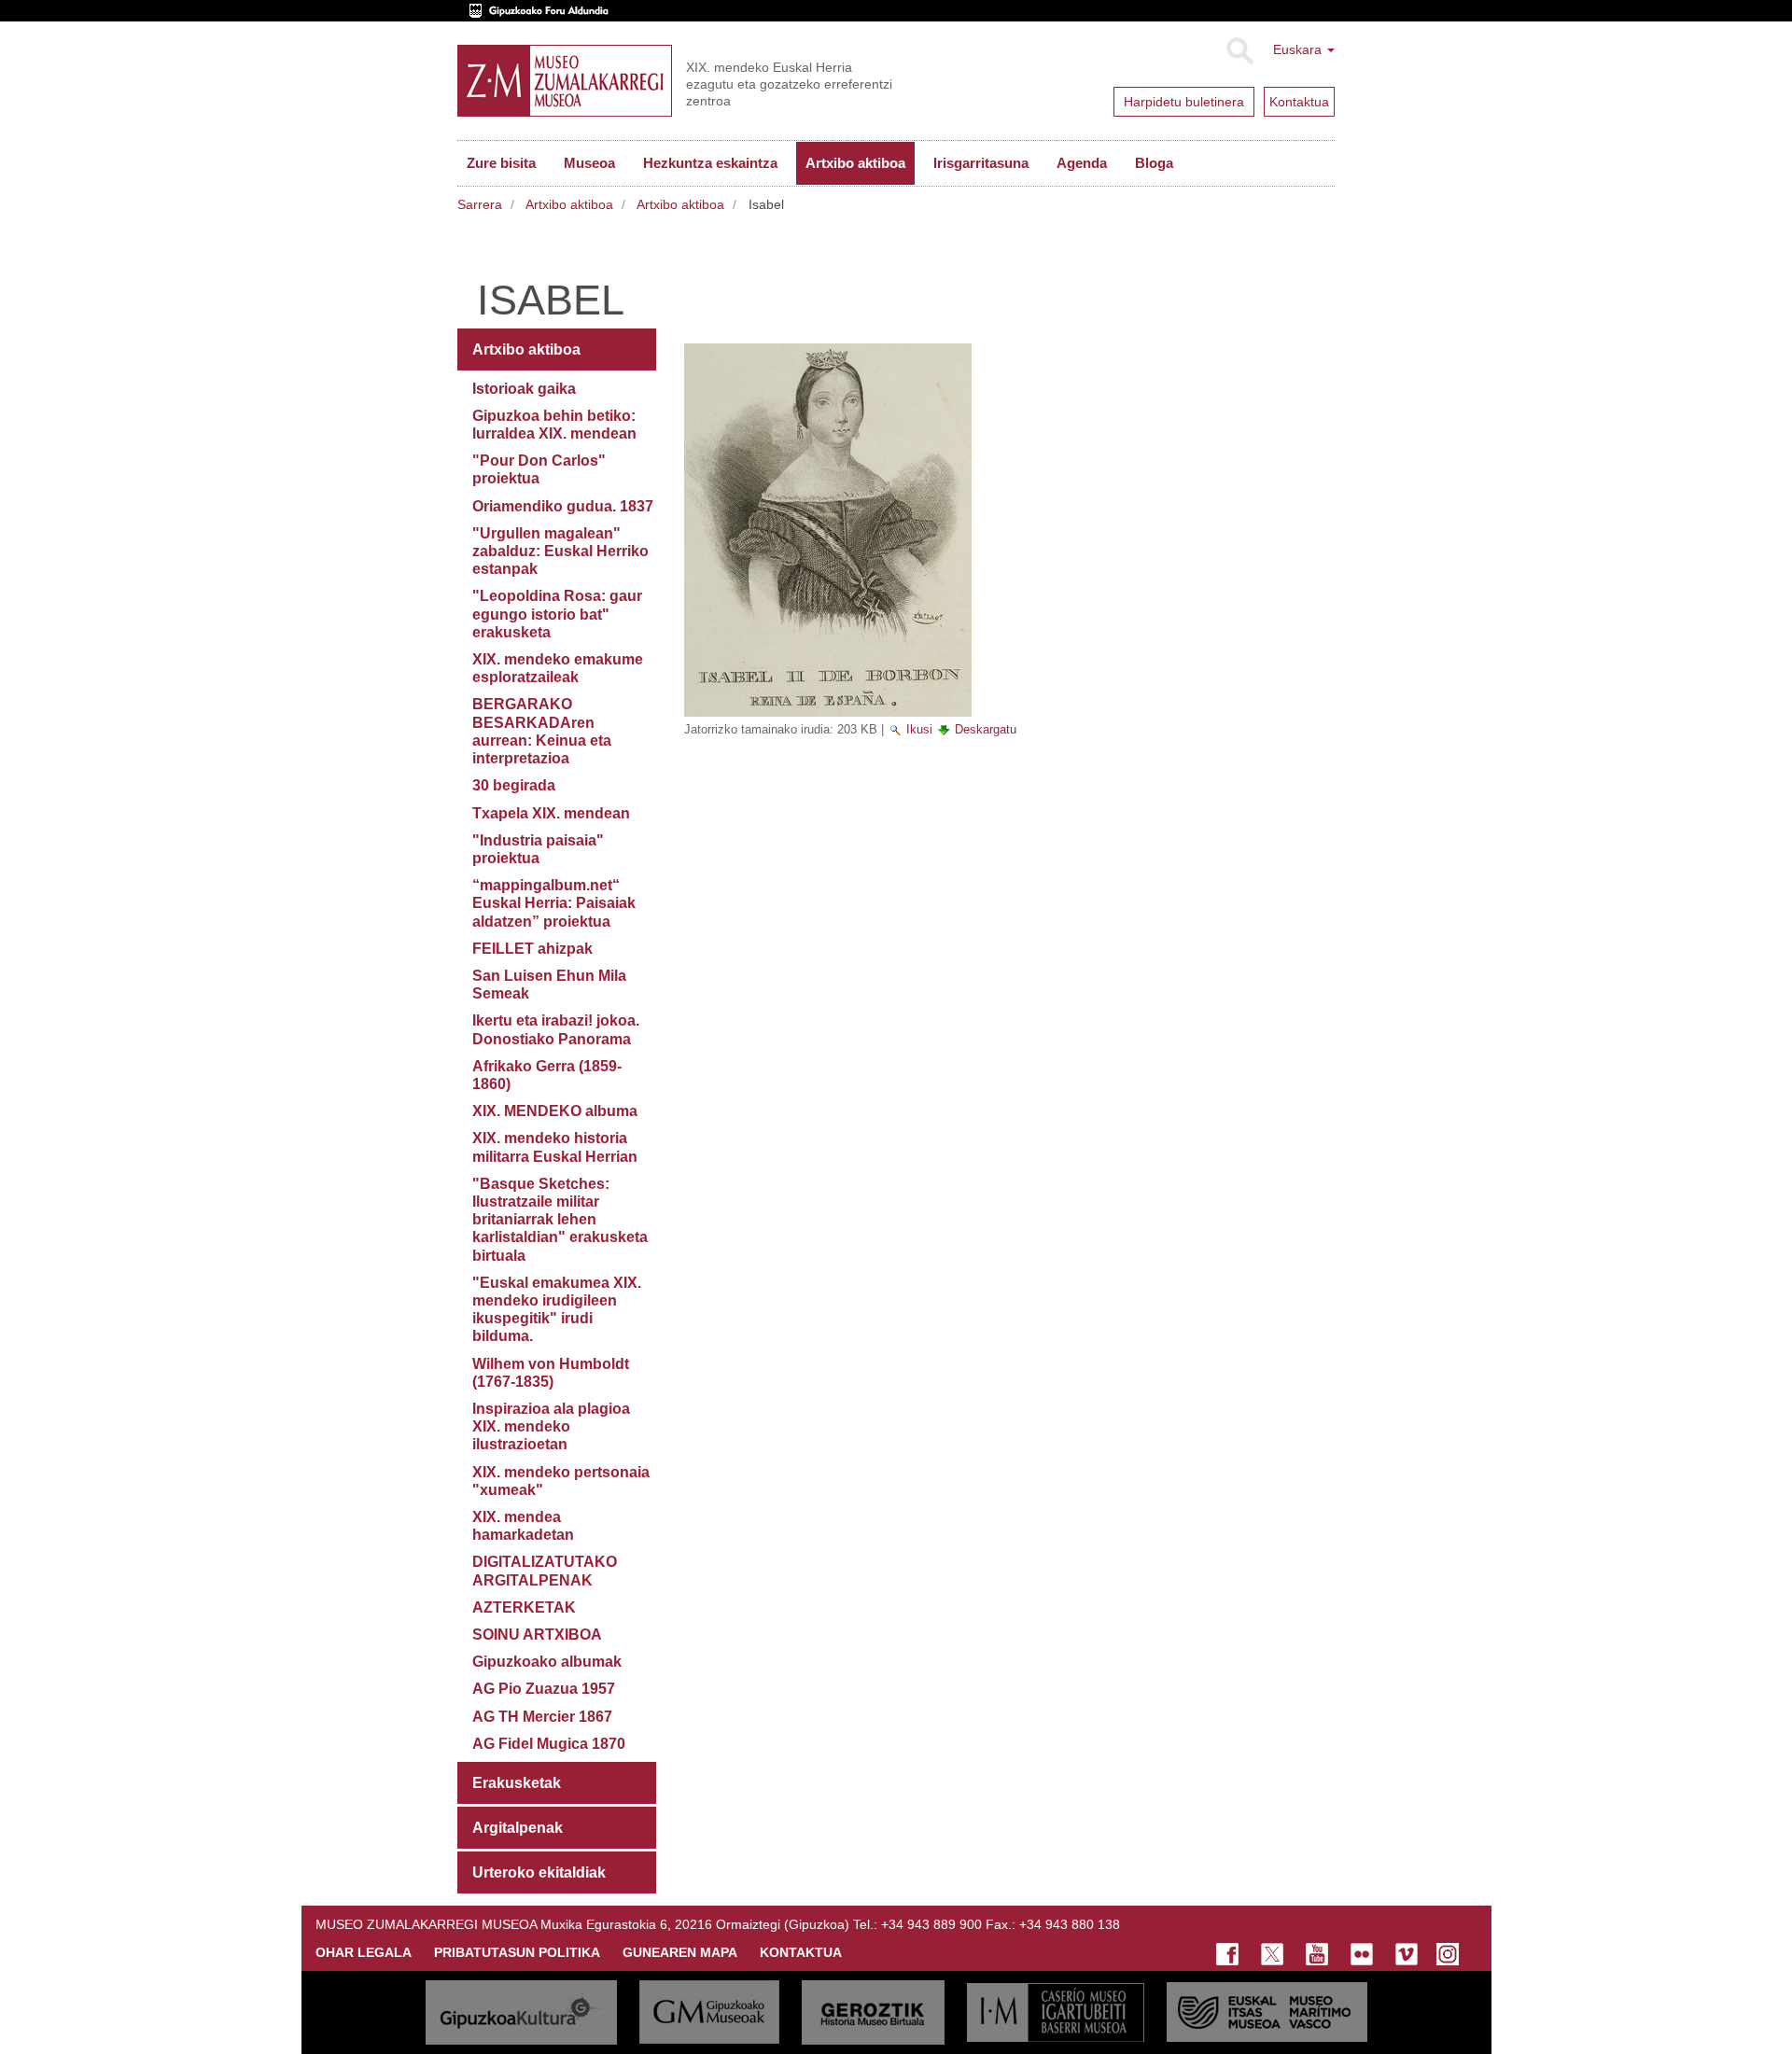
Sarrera (480, 204)
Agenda (1082, 163)
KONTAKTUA (801, 1952)
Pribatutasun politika (517, 1952)
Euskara (1299, 49)
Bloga (1154, 163)
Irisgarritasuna (981, 163)
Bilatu (1239, 51)
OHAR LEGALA (364, 1952)
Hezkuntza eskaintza (710, 163)
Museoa (589, 163)
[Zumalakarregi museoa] (565, 81)
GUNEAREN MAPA (680, 1952)
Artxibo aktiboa (855, 163)
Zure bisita (501, 163)
